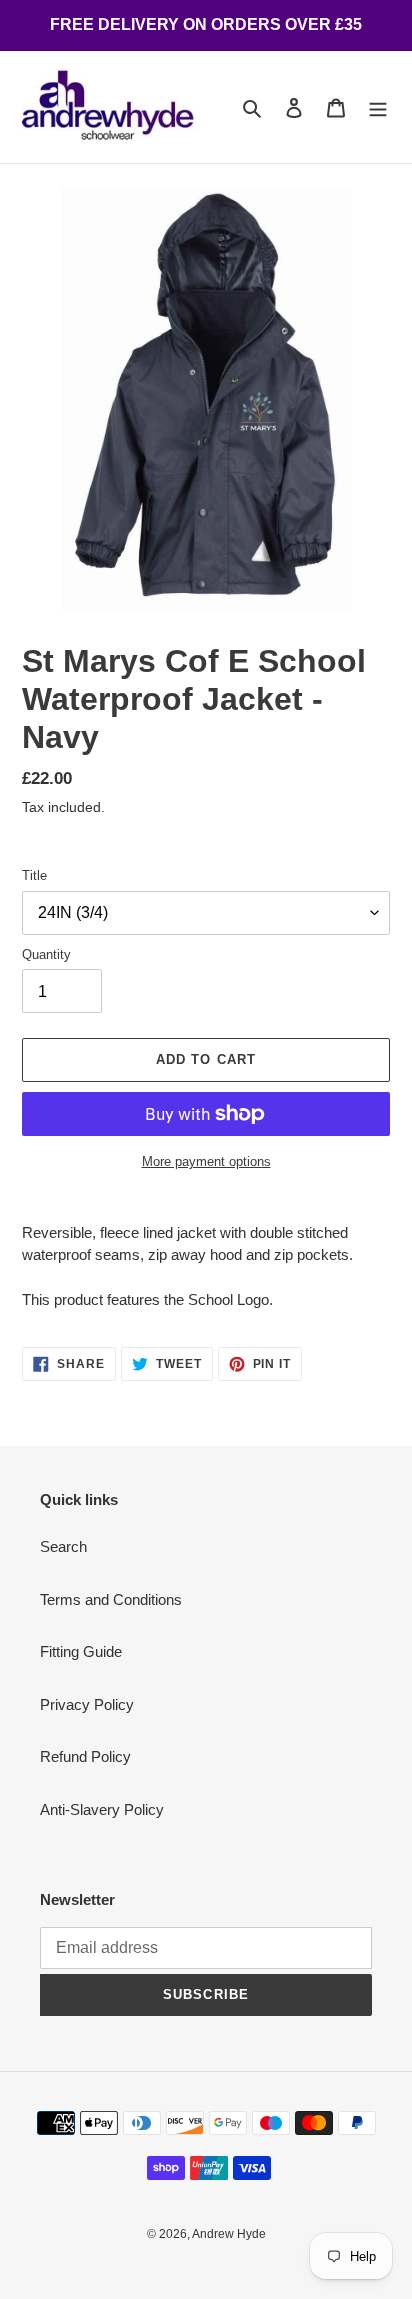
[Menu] (378, 107)
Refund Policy (85, 1756)
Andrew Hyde (229, 2234)
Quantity (46, 954)
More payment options (206, 1161)
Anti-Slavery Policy (102, 1809)
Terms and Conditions (111, 1599)
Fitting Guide (81, 1651)
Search (63, 1546)
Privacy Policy (87, 1704)
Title (34, 875)
